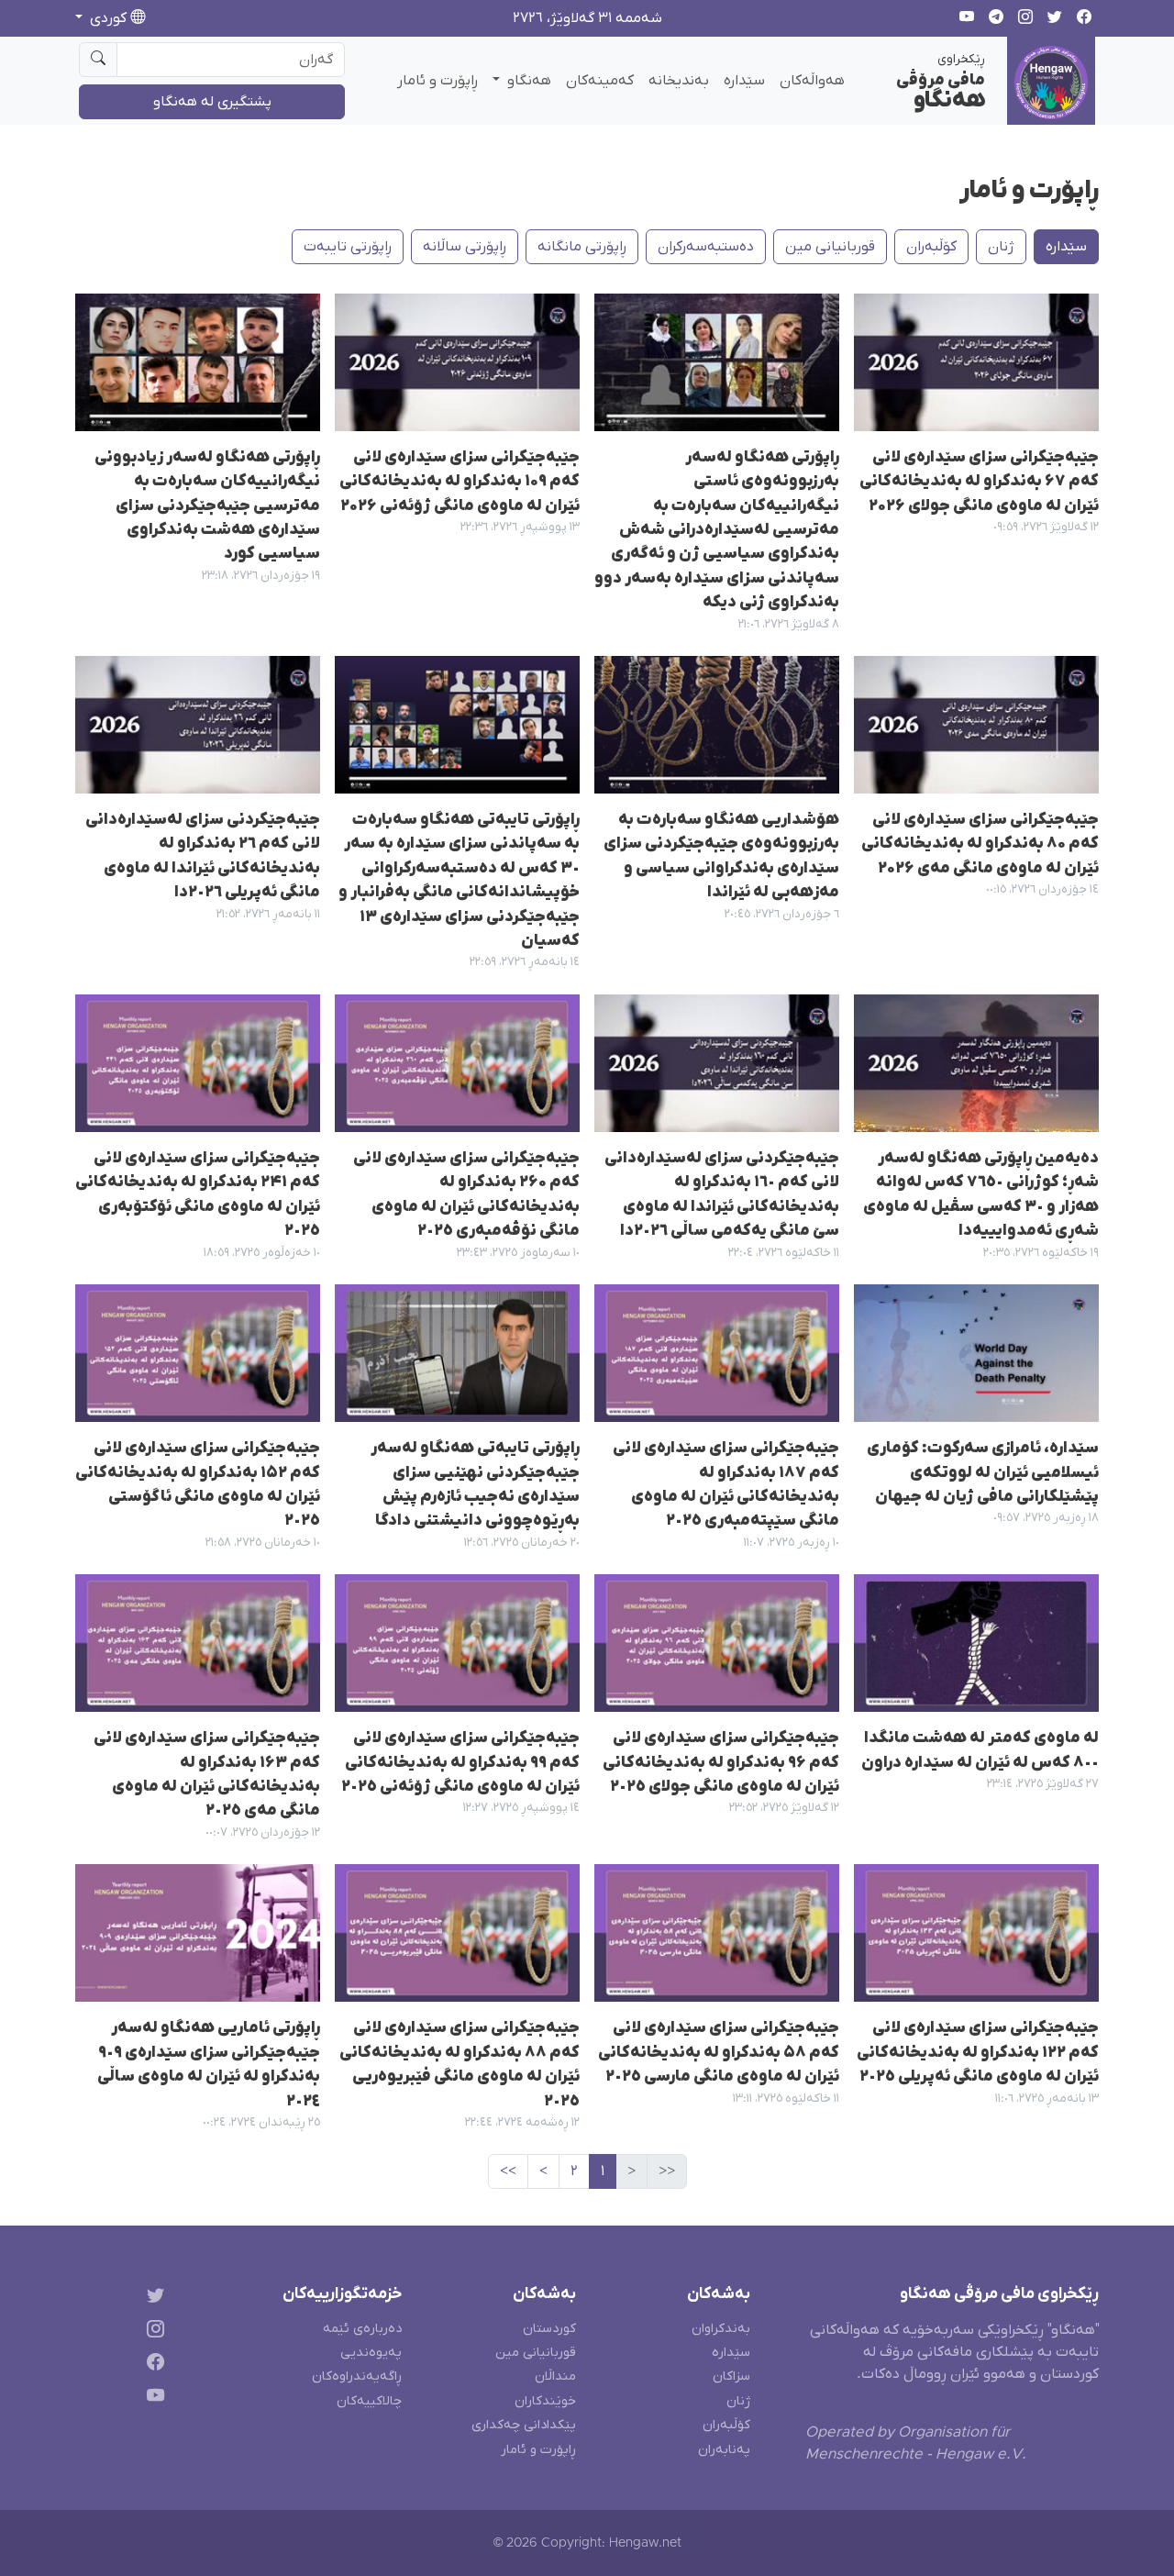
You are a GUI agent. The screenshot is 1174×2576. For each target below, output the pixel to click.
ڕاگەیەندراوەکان (357, 2376)
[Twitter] (152, 2298)
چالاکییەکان (369, 2401)
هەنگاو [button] (527, 81)
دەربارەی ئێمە (362, 2329)
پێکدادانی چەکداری (524, 2425)
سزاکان (731, 2376)
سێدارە (744, 81)
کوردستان (549, 2329)
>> (508, 2171)
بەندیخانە (679, 81)
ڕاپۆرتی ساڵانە (465, 247)
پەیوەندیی (371, 2353)
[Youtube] (152, 2399)
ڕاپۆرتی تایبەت (348, 247)
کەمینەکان (600, 81)
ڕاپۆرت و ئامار (437, 81)
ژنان (1001, 247)
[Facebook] (152, 2365)
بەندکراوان (721, 2329)
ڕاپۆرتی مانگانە (582, 247)
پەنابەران (724, 2450)
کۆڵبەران (931, 247)
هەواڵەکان (812, 81)
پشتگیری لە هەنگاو (212, 102)
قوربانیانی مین (830, 247)
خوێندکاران (545, 2401)
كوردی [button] (108, 18)
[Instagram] (152, 2332)
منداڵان (555, 2376)
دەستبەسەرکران (706, 247)
